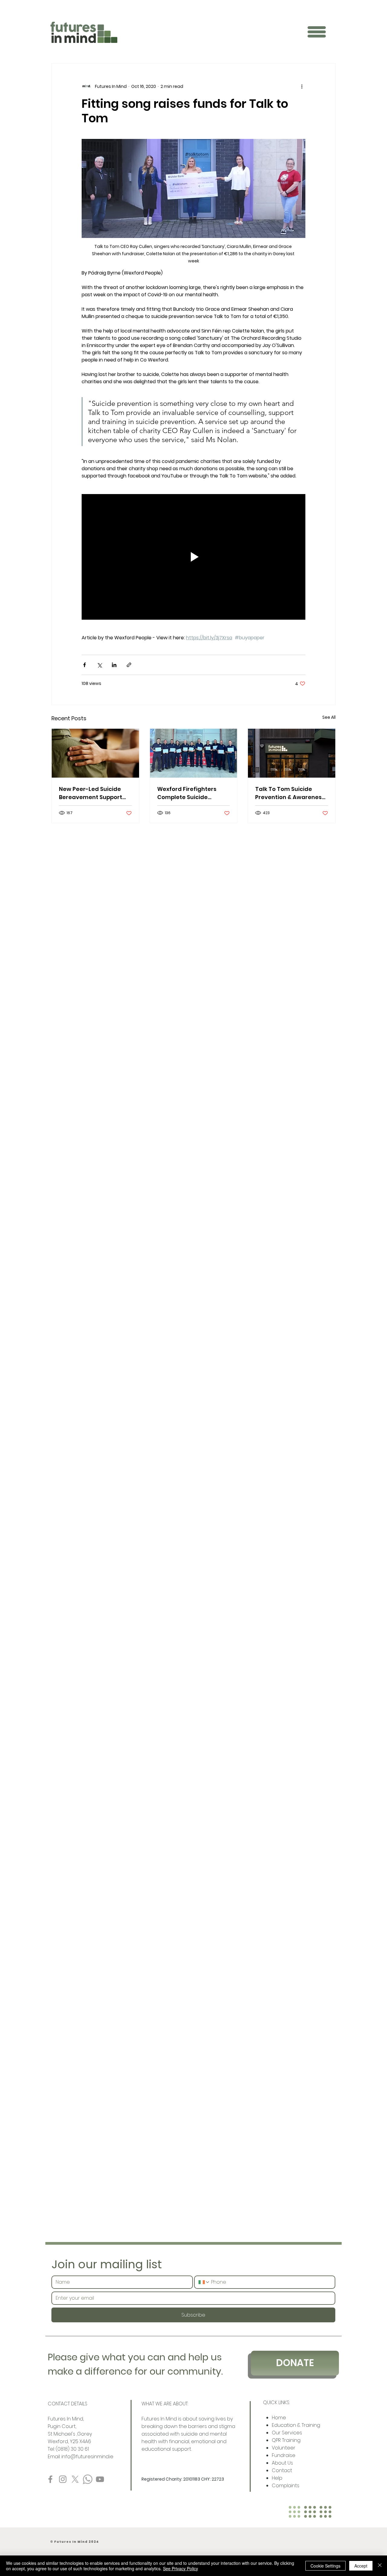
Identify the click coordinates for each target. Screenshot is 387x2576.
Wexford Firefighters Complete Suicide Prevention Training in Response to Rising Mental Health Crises (189, 793)
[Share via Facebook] (85, 665)
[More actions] (302, 86)
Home (280, 2418)
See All (329, 717)
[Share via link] (129, 665)
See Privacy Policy (180, 2568)
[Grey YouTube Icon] (100, 2479)
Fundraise (284, 2455)
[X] (75, 2479)
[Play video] (193, 557)
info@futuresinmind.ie (87, 2457)
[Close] (380, 2566)
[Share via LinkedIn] (114, 665)
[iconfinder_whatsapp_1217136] (88, 2479)
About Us (283, 2463)
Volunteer (284, 2448)
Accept (361, 2566)
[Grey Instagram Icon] (63, 2479)
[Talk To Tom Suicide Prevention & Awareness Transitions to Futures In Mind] (292, 753)
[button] (317, 32)
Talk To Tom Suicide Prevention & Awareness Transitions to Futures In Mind (290, 793)
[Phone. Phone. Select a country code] (204, 2282)
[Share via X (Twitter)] (99, 665)
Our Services (287, 2433)
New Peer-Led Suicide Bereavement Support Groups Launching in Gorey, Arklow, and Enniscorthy (91, 793)
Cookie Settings (325, 2566)
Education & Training (296, 2425)
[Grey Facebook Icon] (50, 2479)
